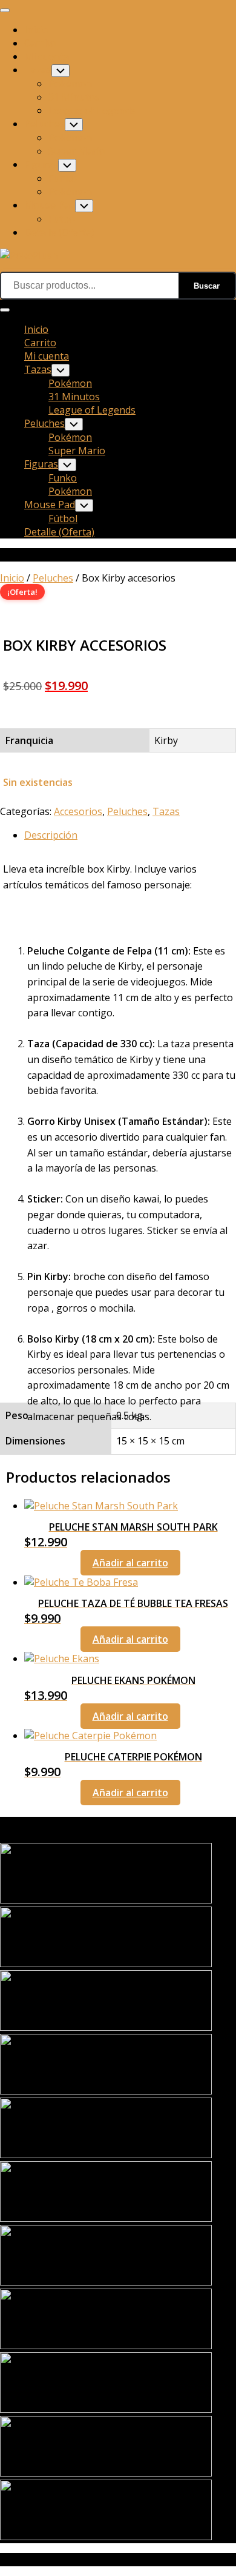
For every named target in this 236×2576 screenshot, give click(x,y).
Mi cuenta (47, 56)
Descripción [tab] (51, 835)
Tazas (38, 70)
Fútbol (63, 219)
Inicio (36, 30)
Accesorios (78, 811)
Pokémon (70, 84)
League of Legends (92, 110)
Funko (63, 178)
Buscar (207, 286)
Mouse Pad (50, 205)
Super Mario (77, 151)
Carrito (40, 43)
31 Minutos (74, 97)
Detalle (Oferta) (59, 232)
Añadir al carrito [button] (130, 1563)
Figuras (41, 164)
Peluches (44, 124)
